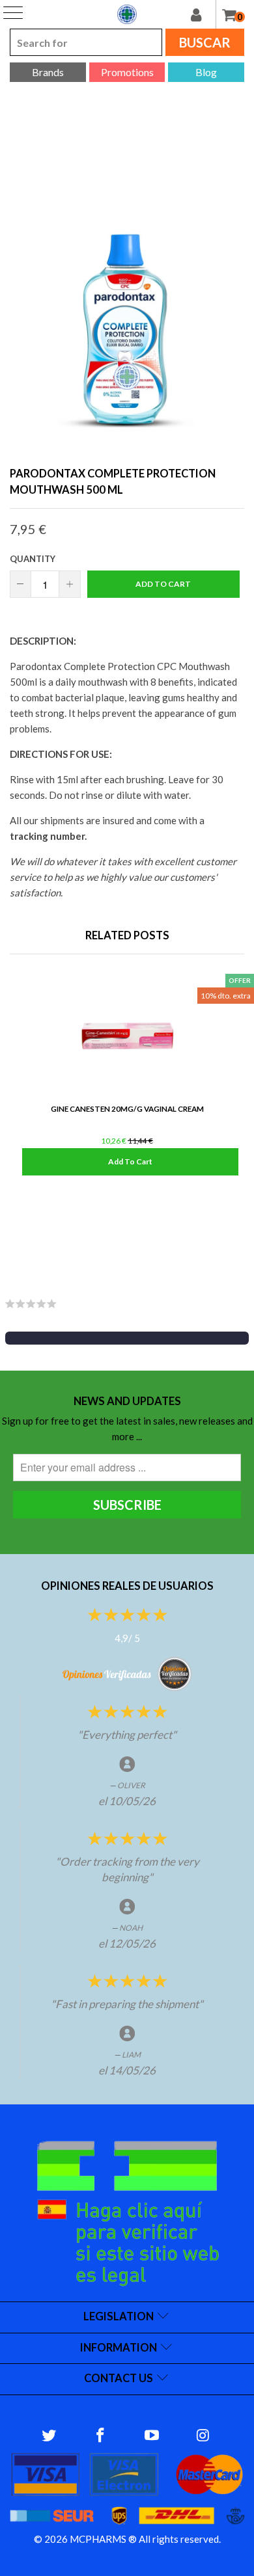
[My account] (203, 14)
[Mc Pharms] (127, 14)
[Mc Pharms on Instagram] (203, 2436)
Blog (206, 72)
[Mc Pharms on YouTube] (152, 2436)
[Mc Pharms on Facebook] (101, 2436)
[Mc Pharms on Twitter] (49, 2436)
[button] (127, 1338)
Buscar (205, 42)
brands (48, 72)
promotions (127, 72)
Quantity (33, 559)
